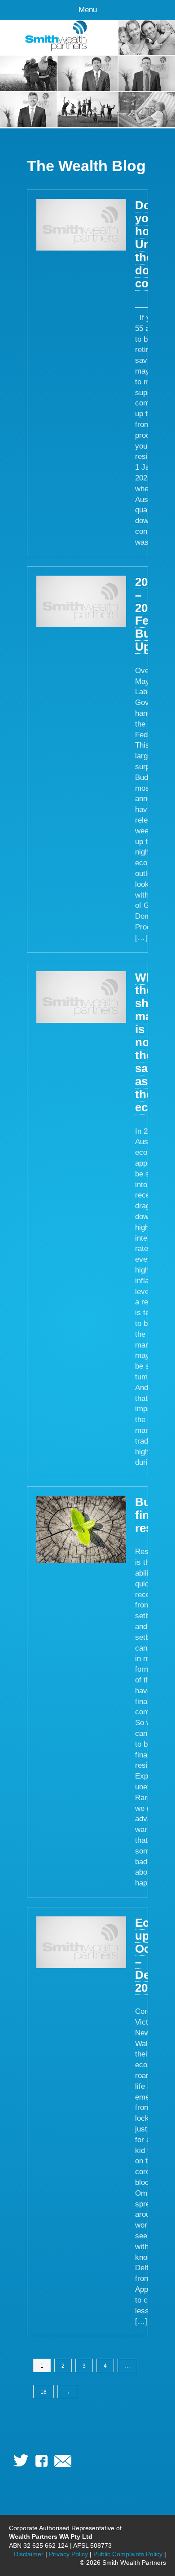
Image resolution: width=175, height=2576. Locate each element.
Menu (88, 10)
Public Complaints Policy (128, 2554)
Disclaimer (29, 2554)
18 (44, 2392)
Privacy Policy (68, 2554)
